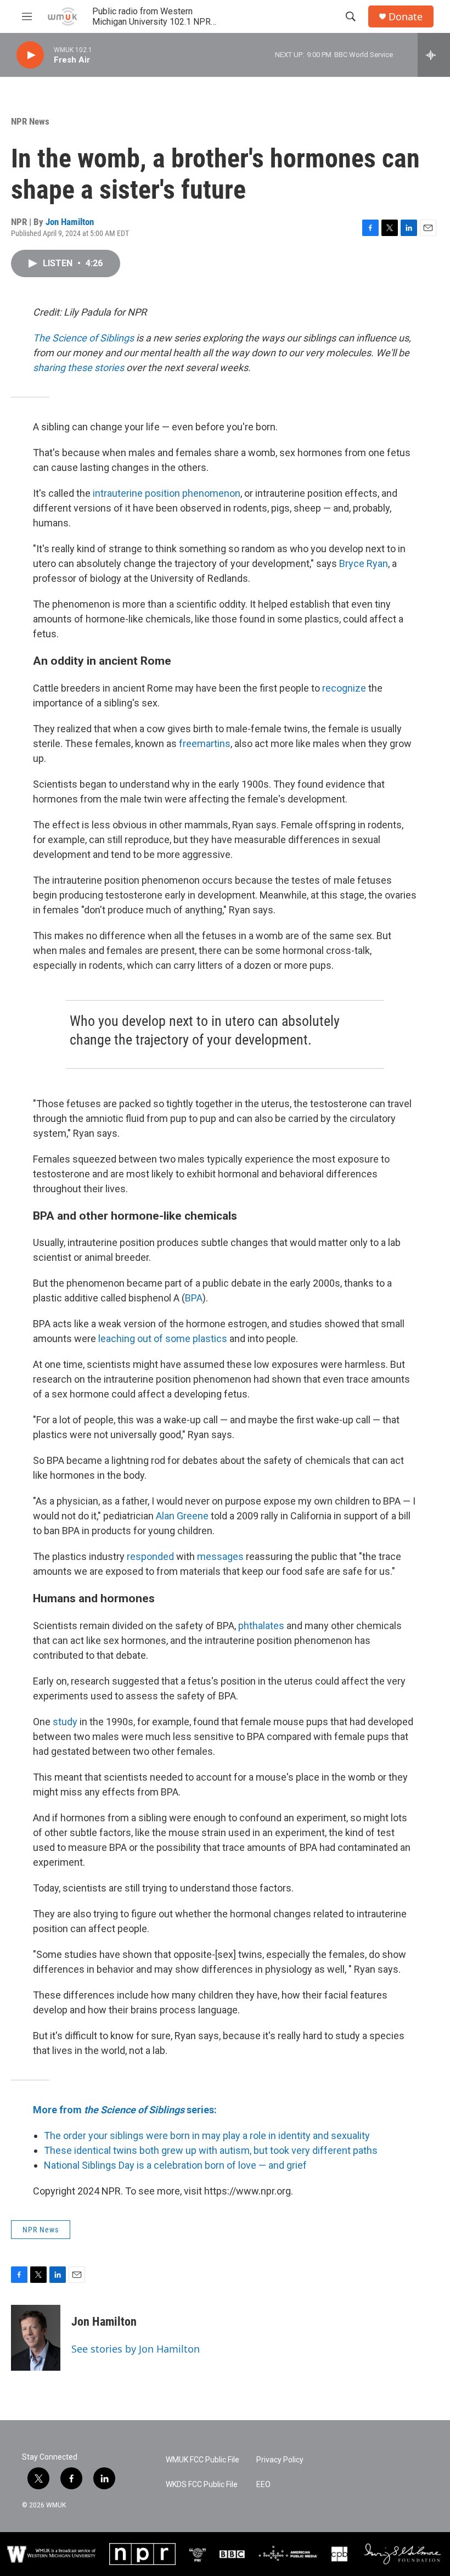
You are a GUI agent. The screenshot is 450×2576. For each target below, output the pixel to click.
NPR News (30, 121)
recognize (344, 688)
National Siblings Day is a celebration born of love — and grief (175, 2165)
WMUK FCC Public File (203, 2460)
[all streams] (434, 55)
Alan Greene (182, 1516)
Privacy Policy (280, 2460)
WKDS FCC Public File (202, 2485)
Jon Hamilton (70, 222)
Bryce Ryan (364, 563)
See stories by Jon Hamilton (136, 2349)
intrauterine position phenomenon (167, 493)
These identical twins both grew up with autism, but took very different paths (211, 2150)
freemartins (205, 743)
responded (150, 1556)
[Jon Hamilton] (36, 2338)
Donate (406, 17)
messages (220, 1556)
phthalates (261, 1626)
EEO (263, 2485)
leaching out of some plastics (163, 1338)
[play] (30, 55)
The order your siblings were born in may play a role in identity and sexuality (207, 2136)
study (65, 1722)
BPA (194, 1298)
